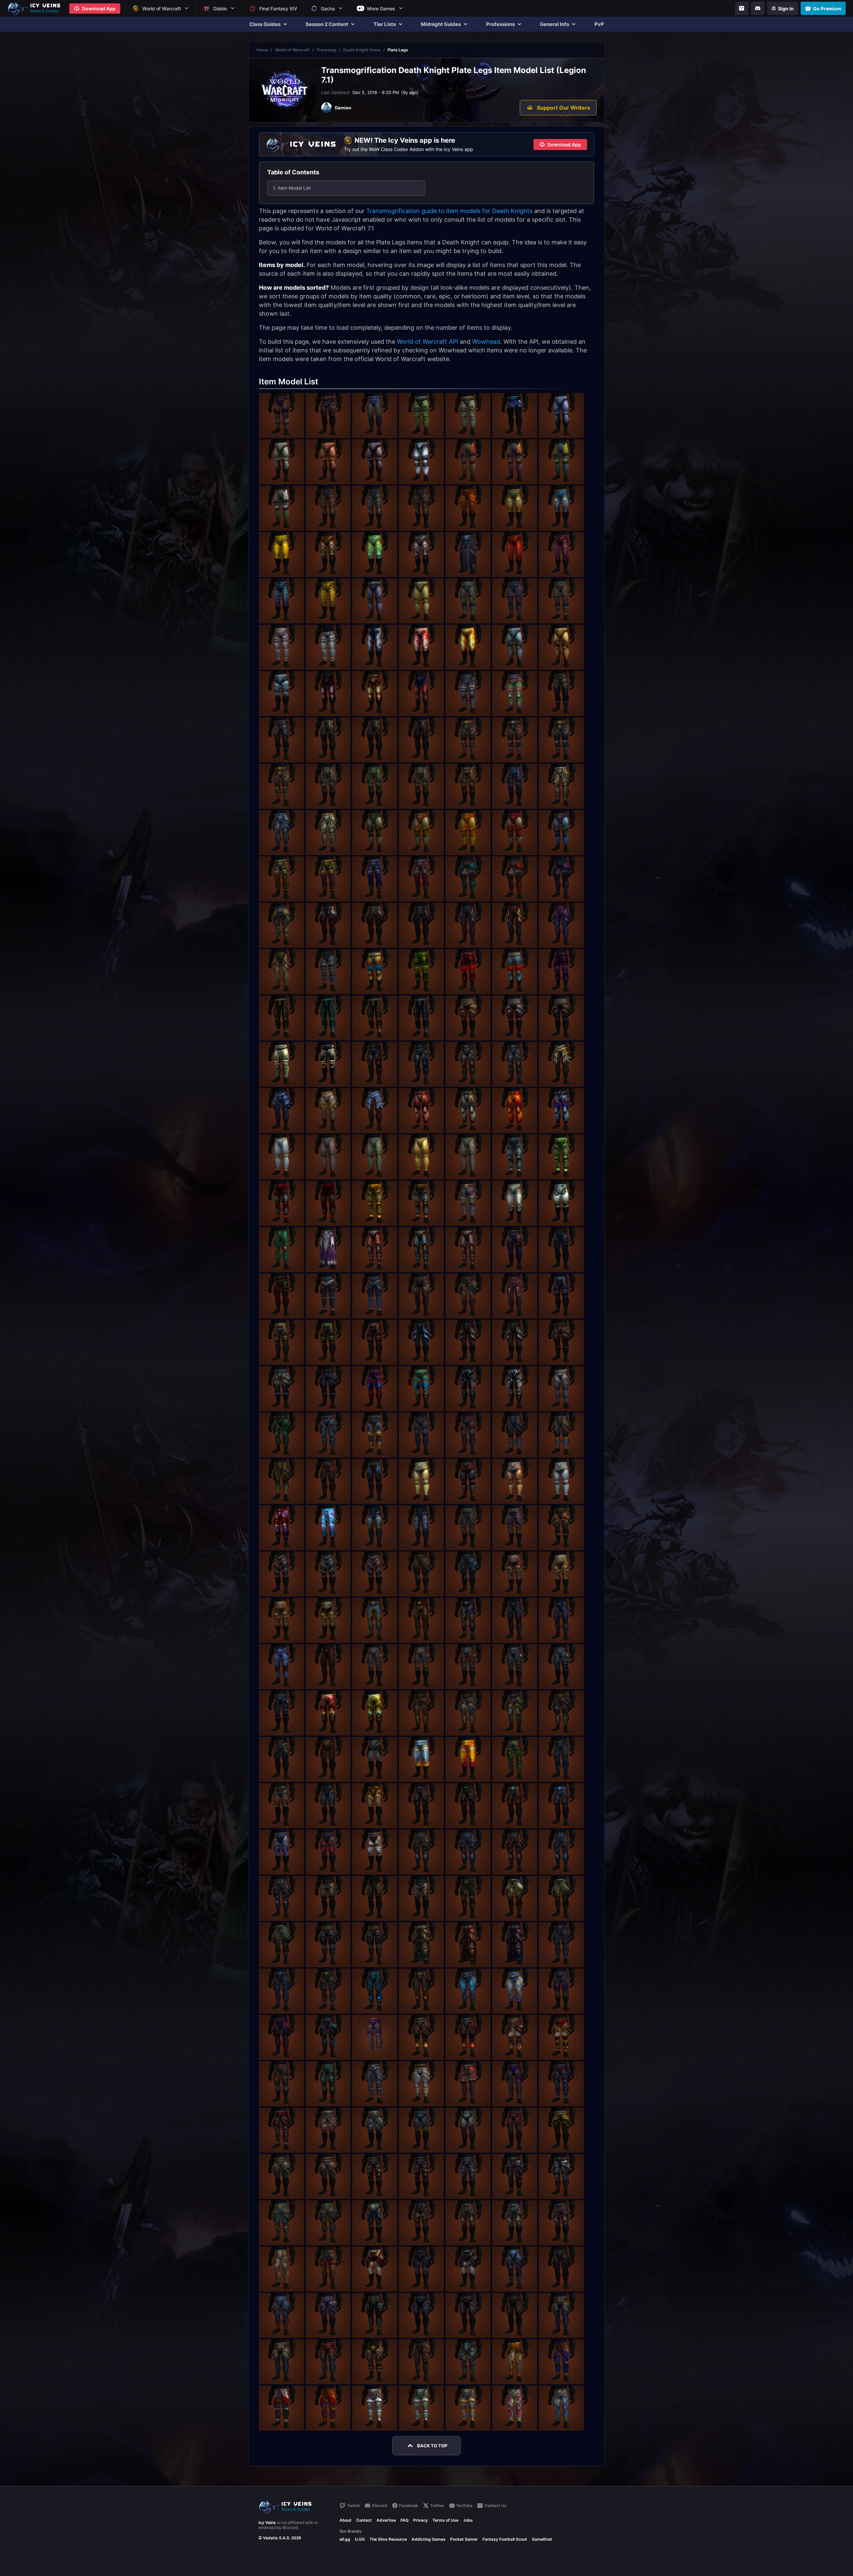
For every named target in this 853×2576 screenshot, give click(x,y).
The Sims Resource (388, 2539)
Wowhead (486, 342)
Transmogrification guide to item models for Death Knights (449, 211)
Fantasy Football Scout (505, 2539)
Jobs (468, 2520)
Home (262, 50)
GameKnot (542, 2539)
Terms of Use (445, 2520)
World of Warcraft (292, 50)
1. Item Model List (292, 188)
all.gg (345, 2539)
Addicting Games (428, 2539)
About (346, 2520)
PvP (599, 24)
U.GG (360, 2539)
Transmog (326, 50)
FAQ (405, 2520)
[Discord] (758, 8)
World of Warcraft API (427, 342)
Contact (364, 2520)
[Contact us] (742, 8)
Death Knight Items (362, 50)
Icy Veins (267, 2522)
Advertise (386, 2520)
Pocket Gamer (464, 2539)
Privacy (421, 2520)
